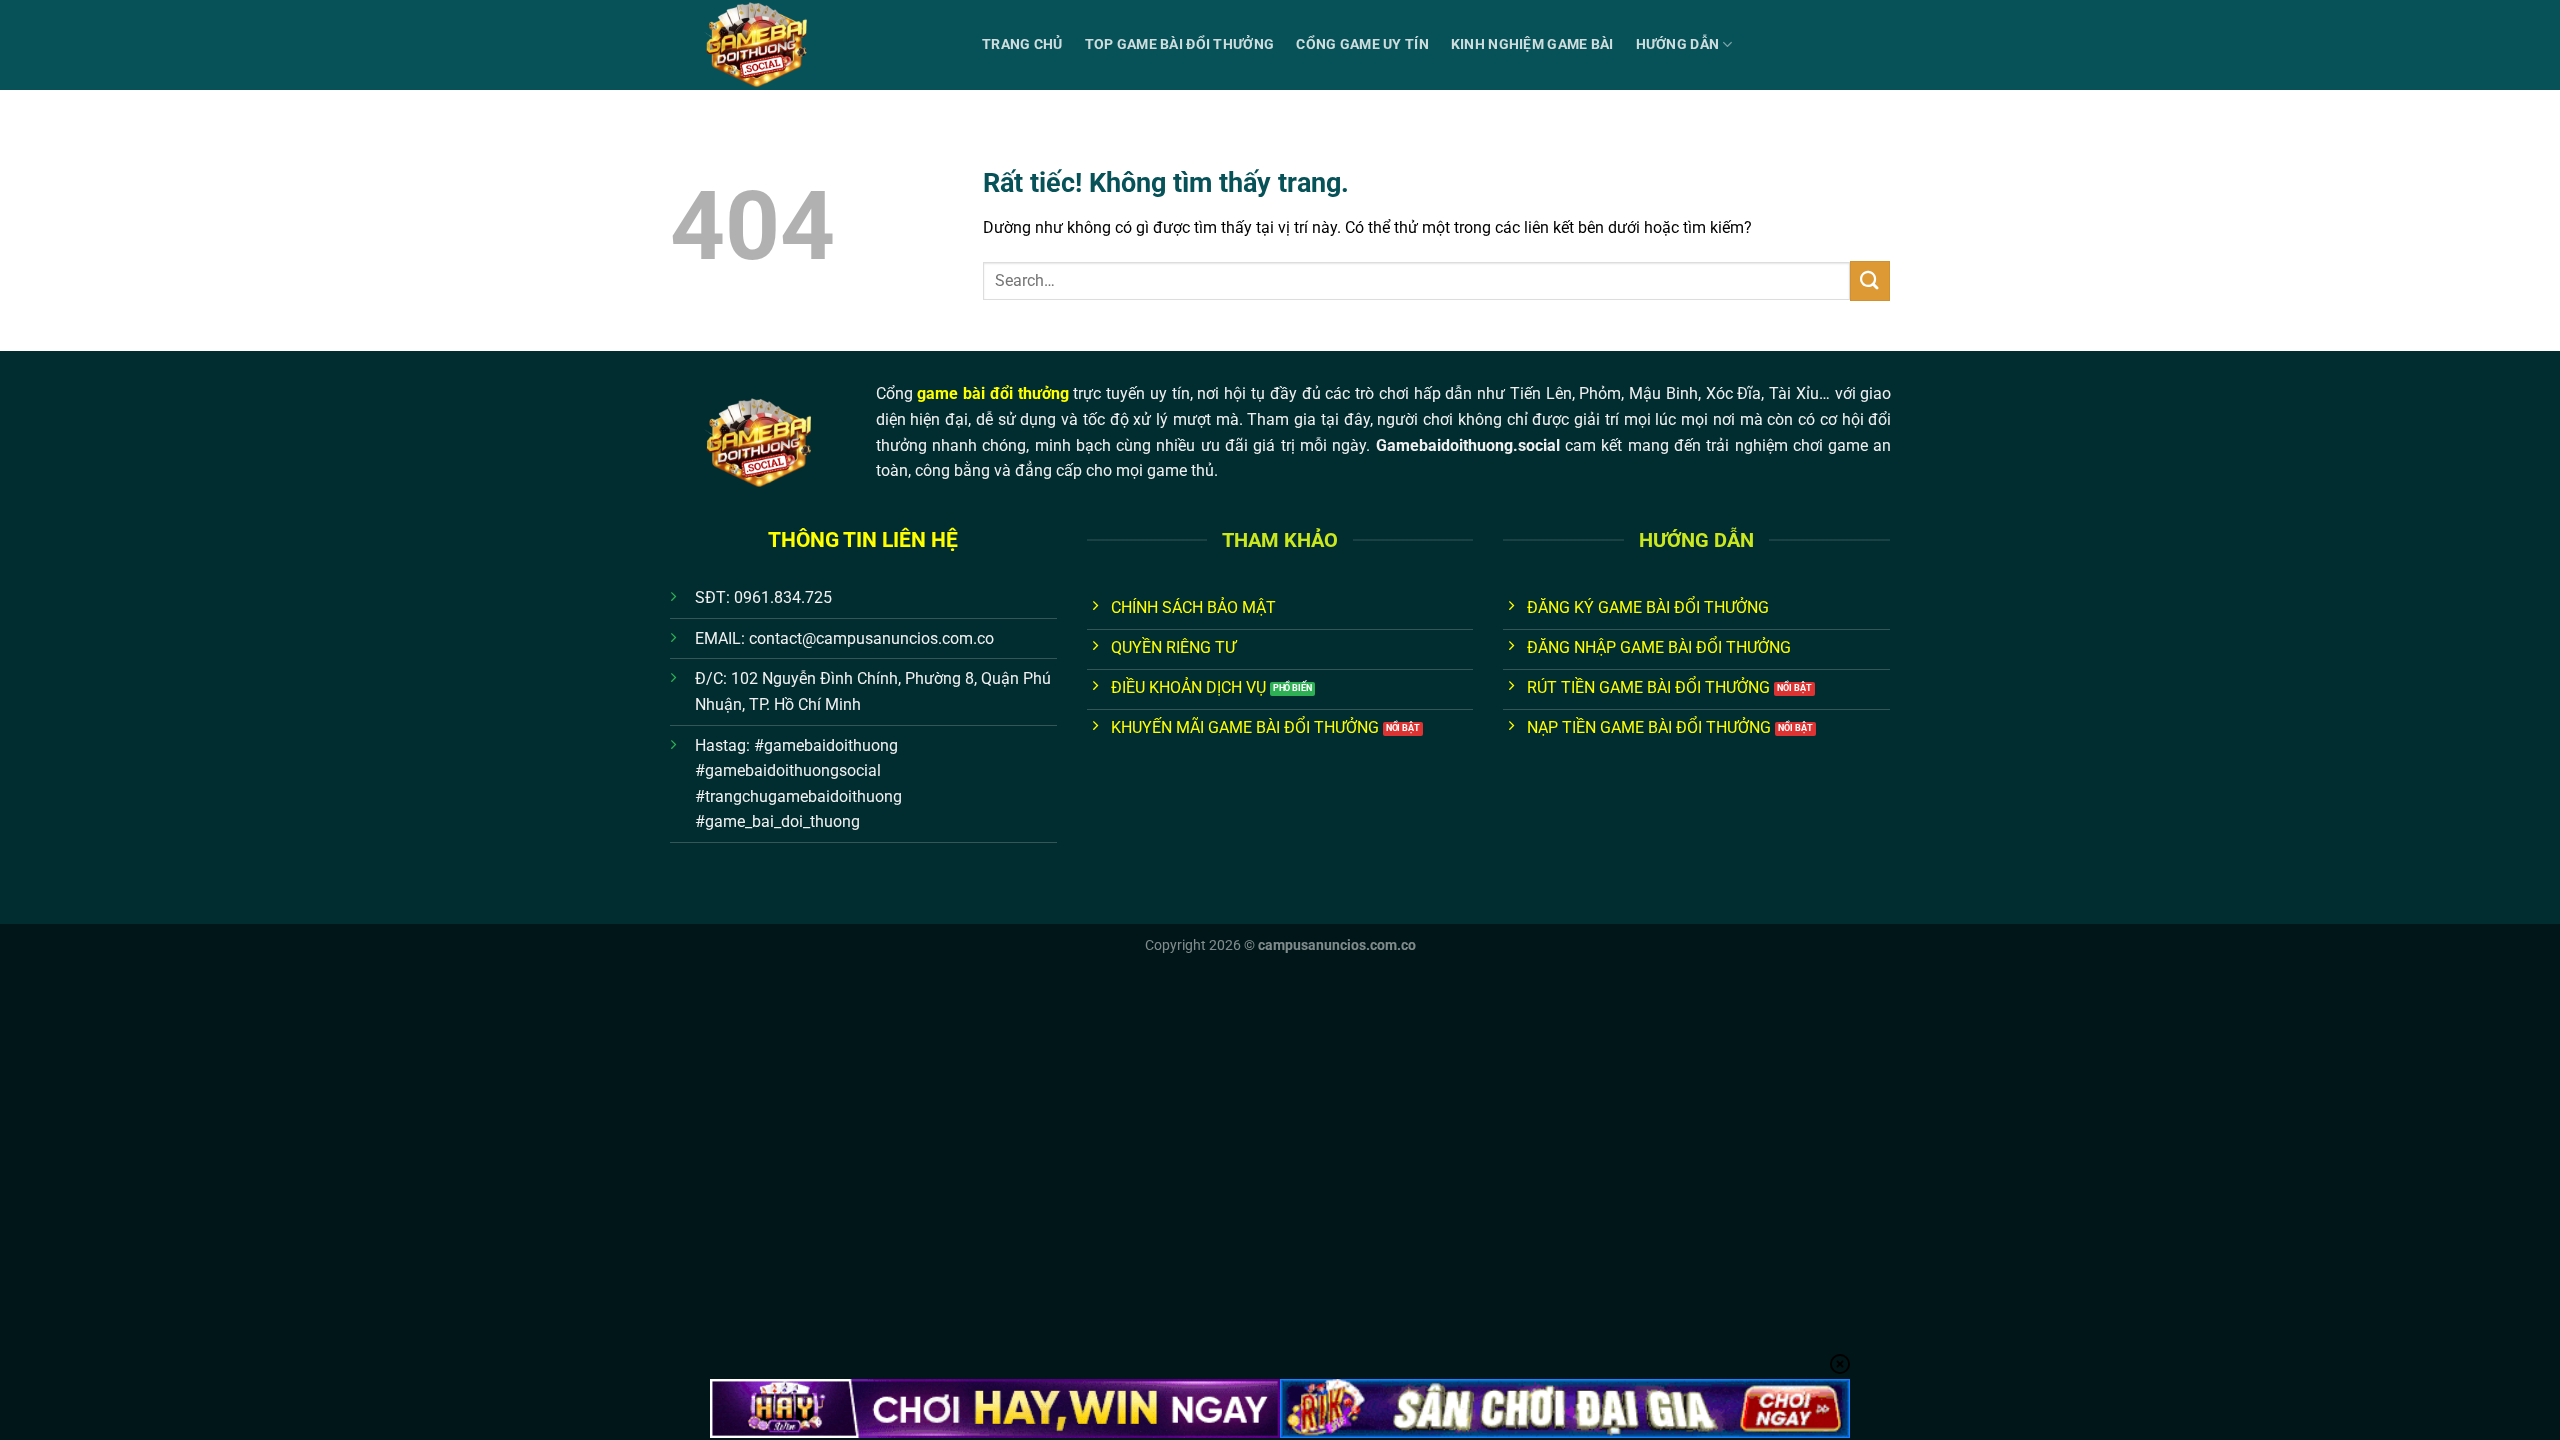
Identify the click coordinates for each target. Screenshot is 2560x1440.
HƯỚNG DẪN (1678, 44)
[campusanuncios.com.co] (811, 45)
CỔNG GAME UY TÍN (1362, 44)
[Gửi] (1870, 280)
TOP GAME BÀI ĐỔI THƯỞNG (1180, 44)
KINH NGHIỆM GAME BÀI (1532, 44)
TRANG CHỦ (1022, 44)
